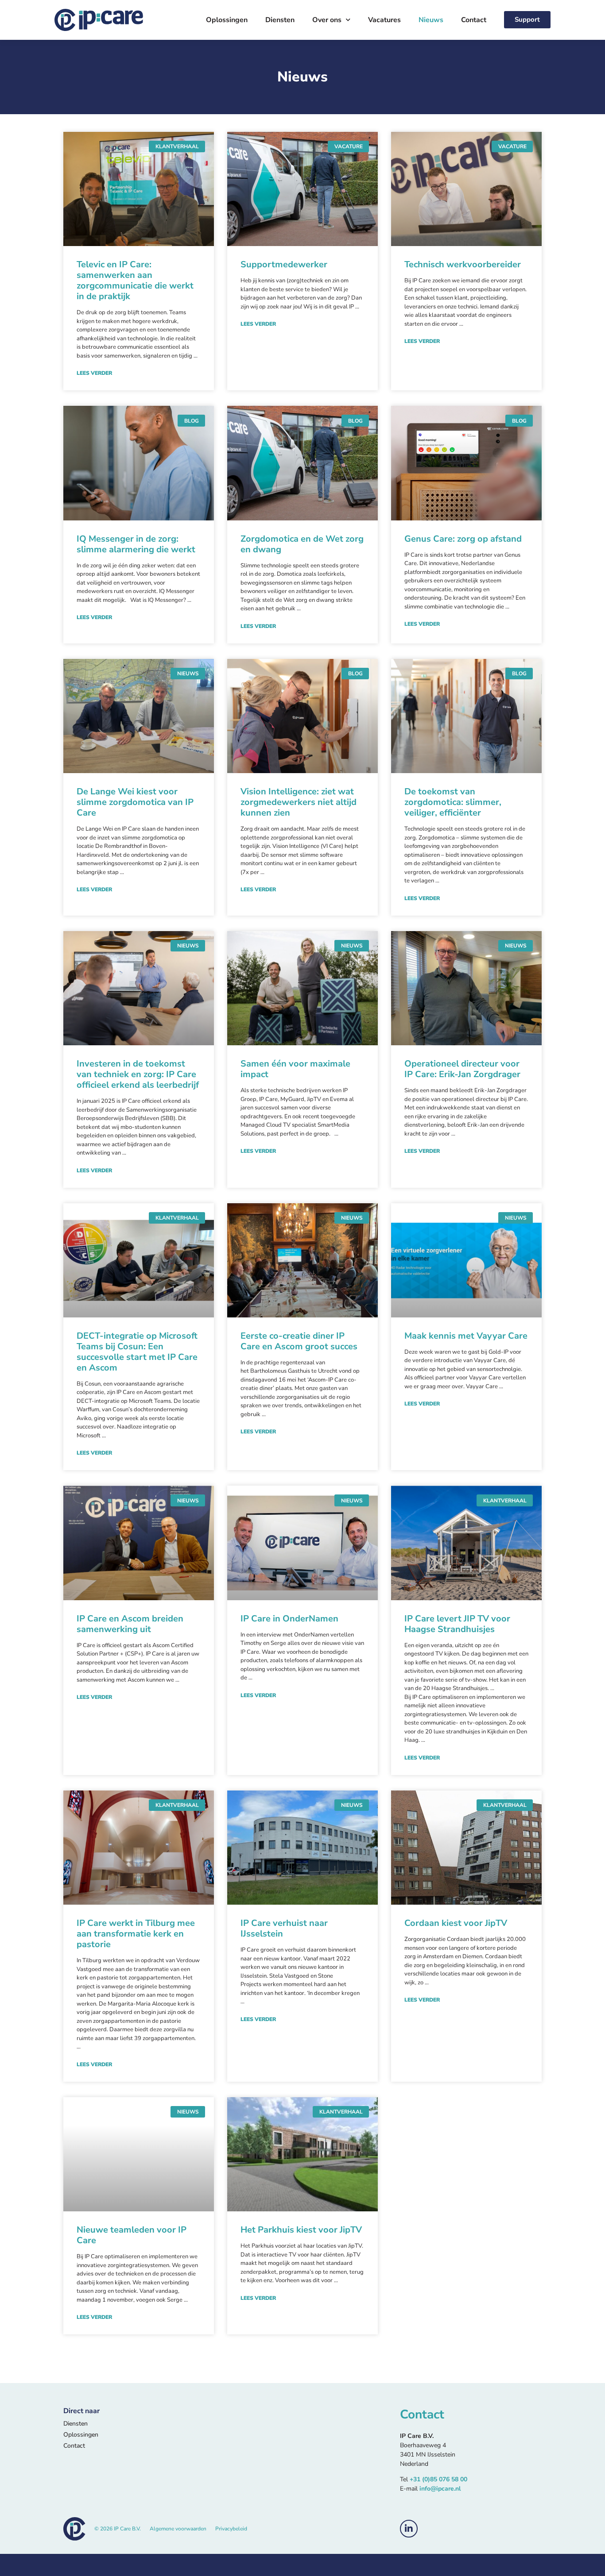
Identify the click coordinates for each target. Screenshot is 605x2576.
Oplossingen (227, 20)
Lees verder (94, 373)
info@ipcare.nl (440, 2489)
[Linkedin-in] (409, 2529)
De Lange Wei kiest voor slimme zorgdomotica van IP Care (135, 802)
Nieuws (431, 20)
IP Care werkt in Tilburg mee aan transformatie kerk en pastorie (136, 1934)
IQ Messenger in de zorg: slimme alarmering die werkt (136, 544)
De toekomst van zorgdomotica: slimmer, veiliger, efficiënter (453, 802)
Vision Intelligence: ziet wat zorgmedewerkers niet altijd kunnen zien (299, 802)
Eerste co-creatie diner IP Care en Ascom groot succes (299, 1341)
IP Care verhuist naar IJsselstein (284, 1928)
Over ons (327, 20)
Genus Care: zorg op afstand (463, 539)
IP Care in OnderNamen (289, 1619)
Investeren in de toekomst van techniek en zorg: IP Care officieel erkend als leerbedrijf (138, 1074)
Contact (474, 20)
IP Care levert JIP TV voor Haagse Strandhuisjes (457, 1624)
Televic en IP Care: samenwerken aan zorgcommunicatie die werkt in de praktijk (135, 280)
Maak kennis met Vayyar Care (466, 1336)
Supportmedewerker (284, 264)
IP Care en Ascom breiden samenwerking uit (130, 1624)
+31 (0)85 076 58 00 (438, 2479)
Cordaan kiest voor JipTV (456, 1923)
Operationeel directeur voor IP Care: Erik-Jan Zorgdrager (462, 1069)
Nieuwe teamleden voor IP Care (132, 2235)
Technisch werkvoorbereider (463, 264)
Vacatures (384, 20)
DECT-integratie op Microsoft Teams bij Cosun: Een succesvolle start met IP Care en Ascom (137, 1352)
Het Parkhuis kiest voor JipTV (301, 2230)
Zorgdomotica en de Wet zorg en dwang (302, 544)
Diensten (280, 20)
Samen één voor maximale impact (295, 1069)
